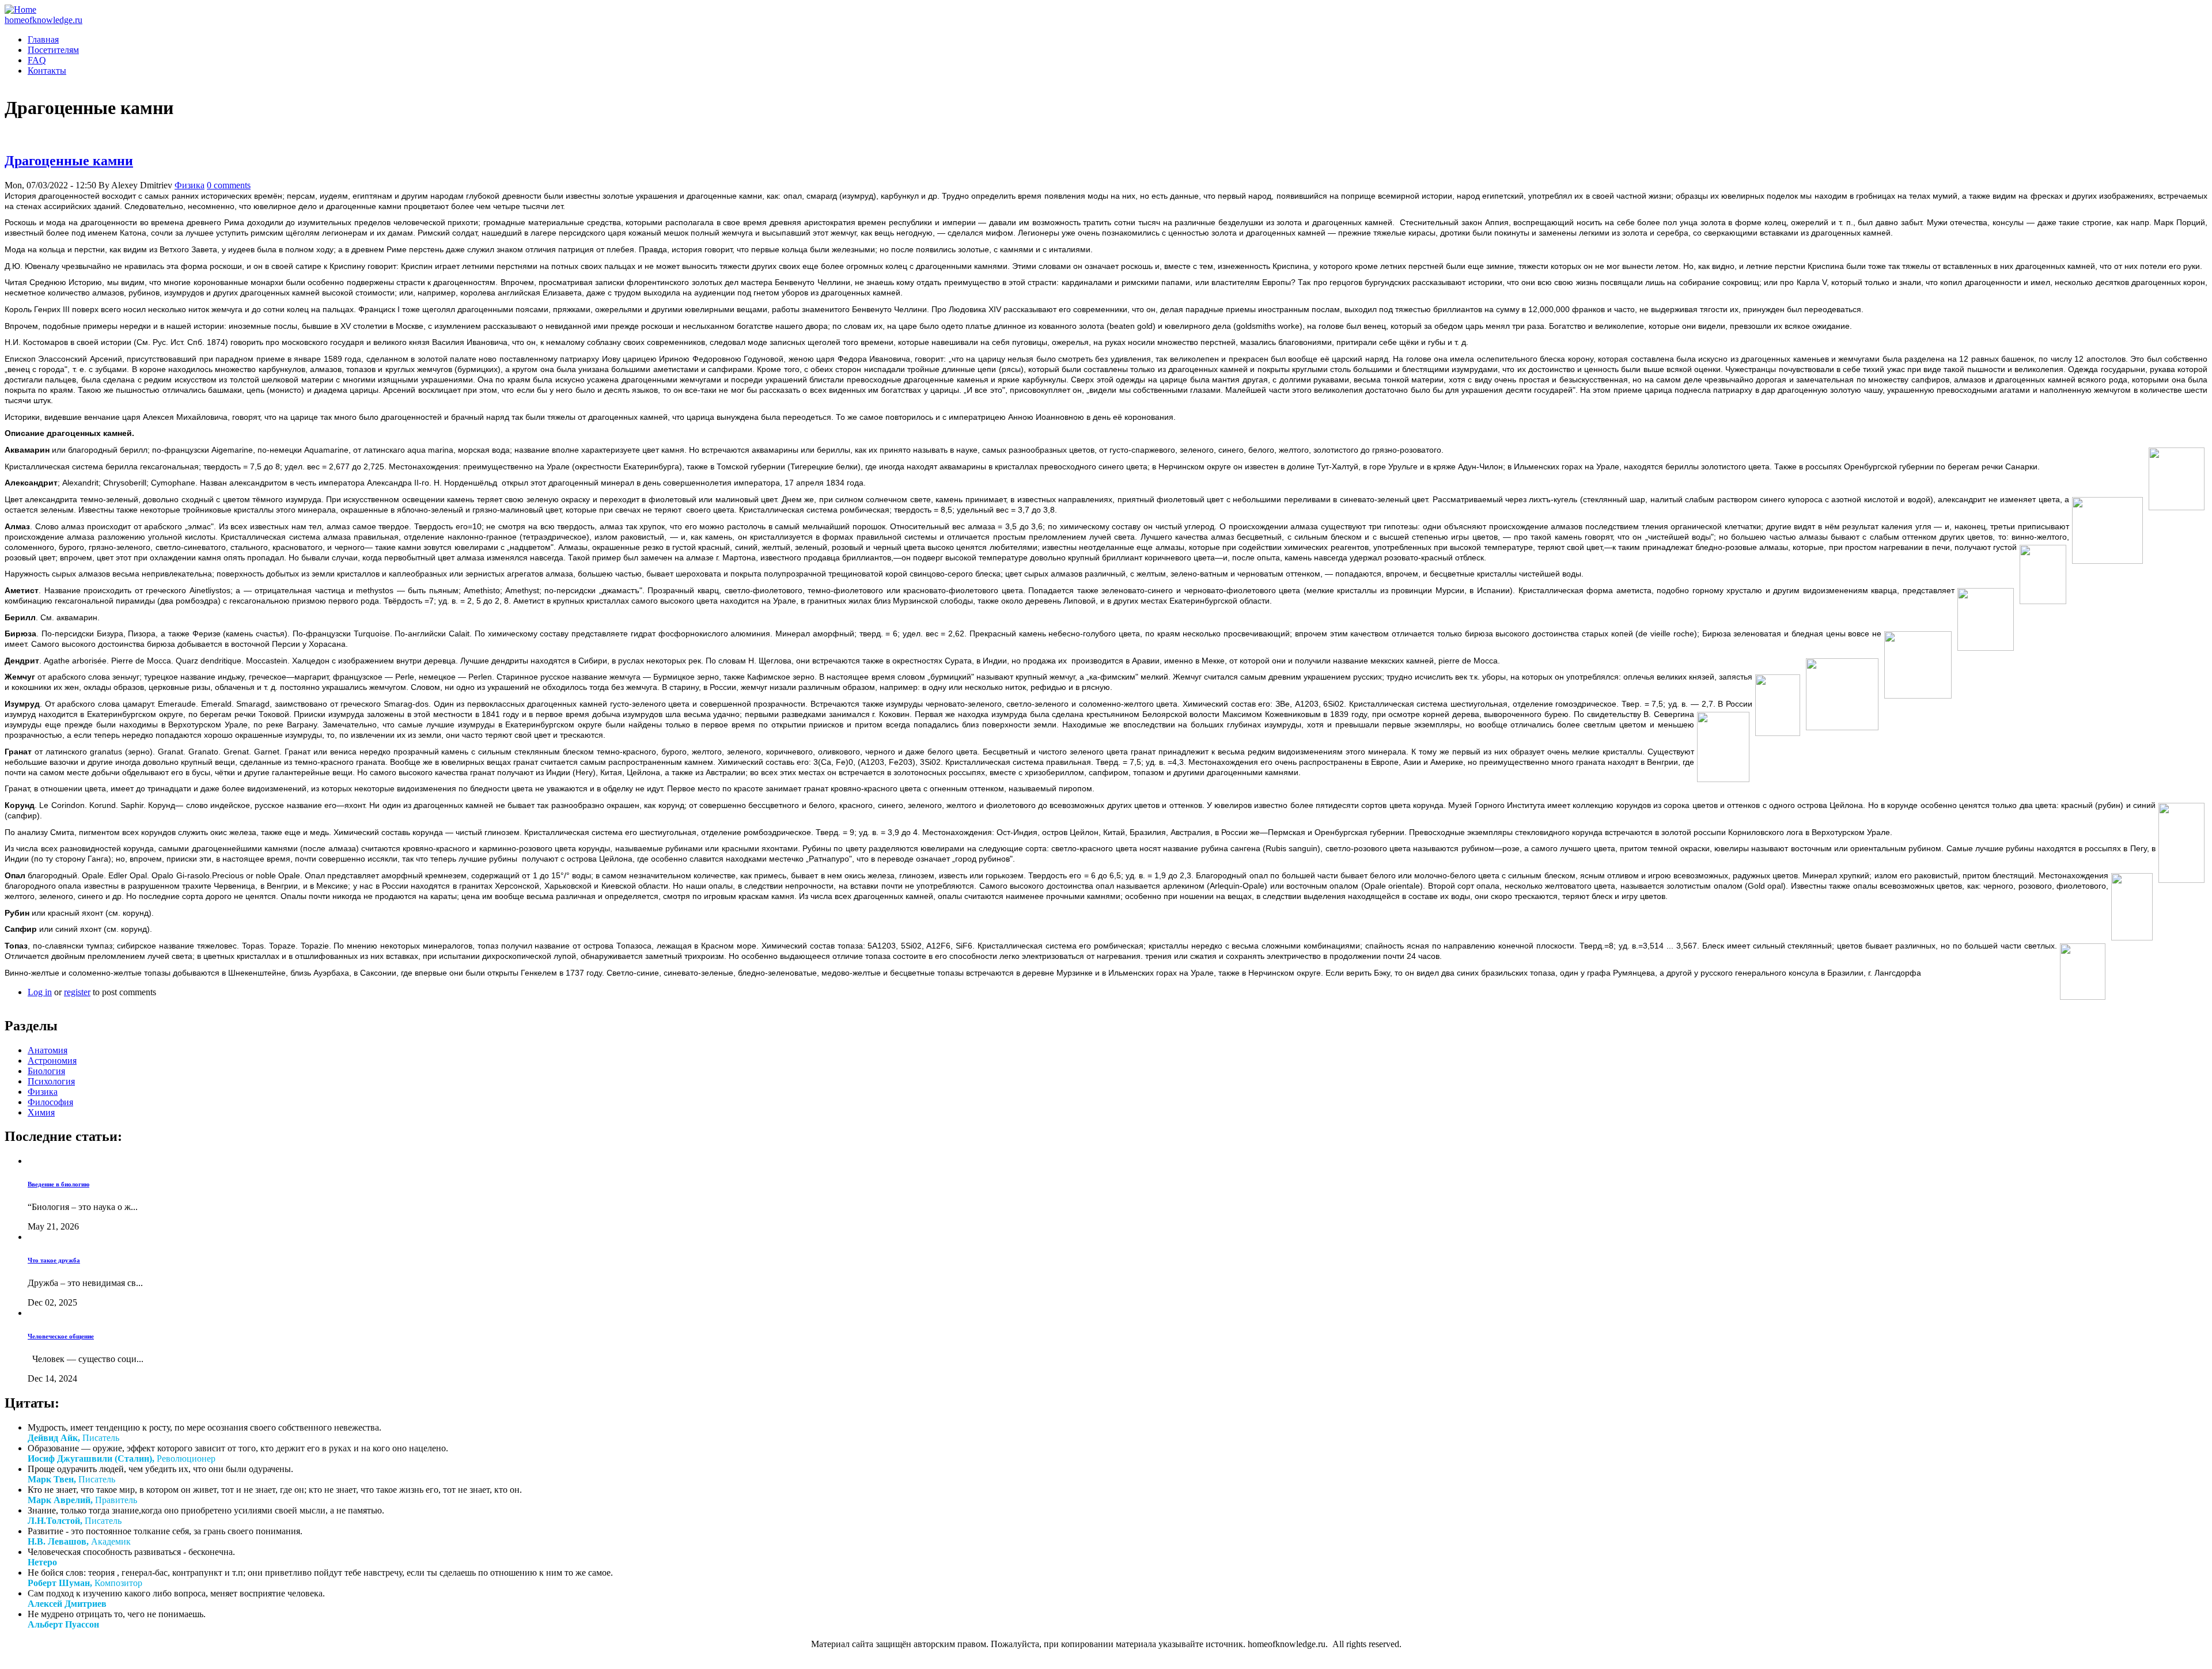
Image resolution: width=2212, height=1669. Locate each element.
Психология (51, 1081)
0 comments (229, 185)
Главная (43, 39)
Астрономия (52, 1061)
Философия (50, 1102)
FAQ (37, 60)
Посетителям (53, 50)
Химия (41, 1112)
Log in (40, 992)
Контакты (47, 71)
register (77, 992)
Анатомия (48, 1050)
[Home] (20, 10)
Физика (190, 185)
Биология (46, 1071)
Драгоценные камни (69, 161)
